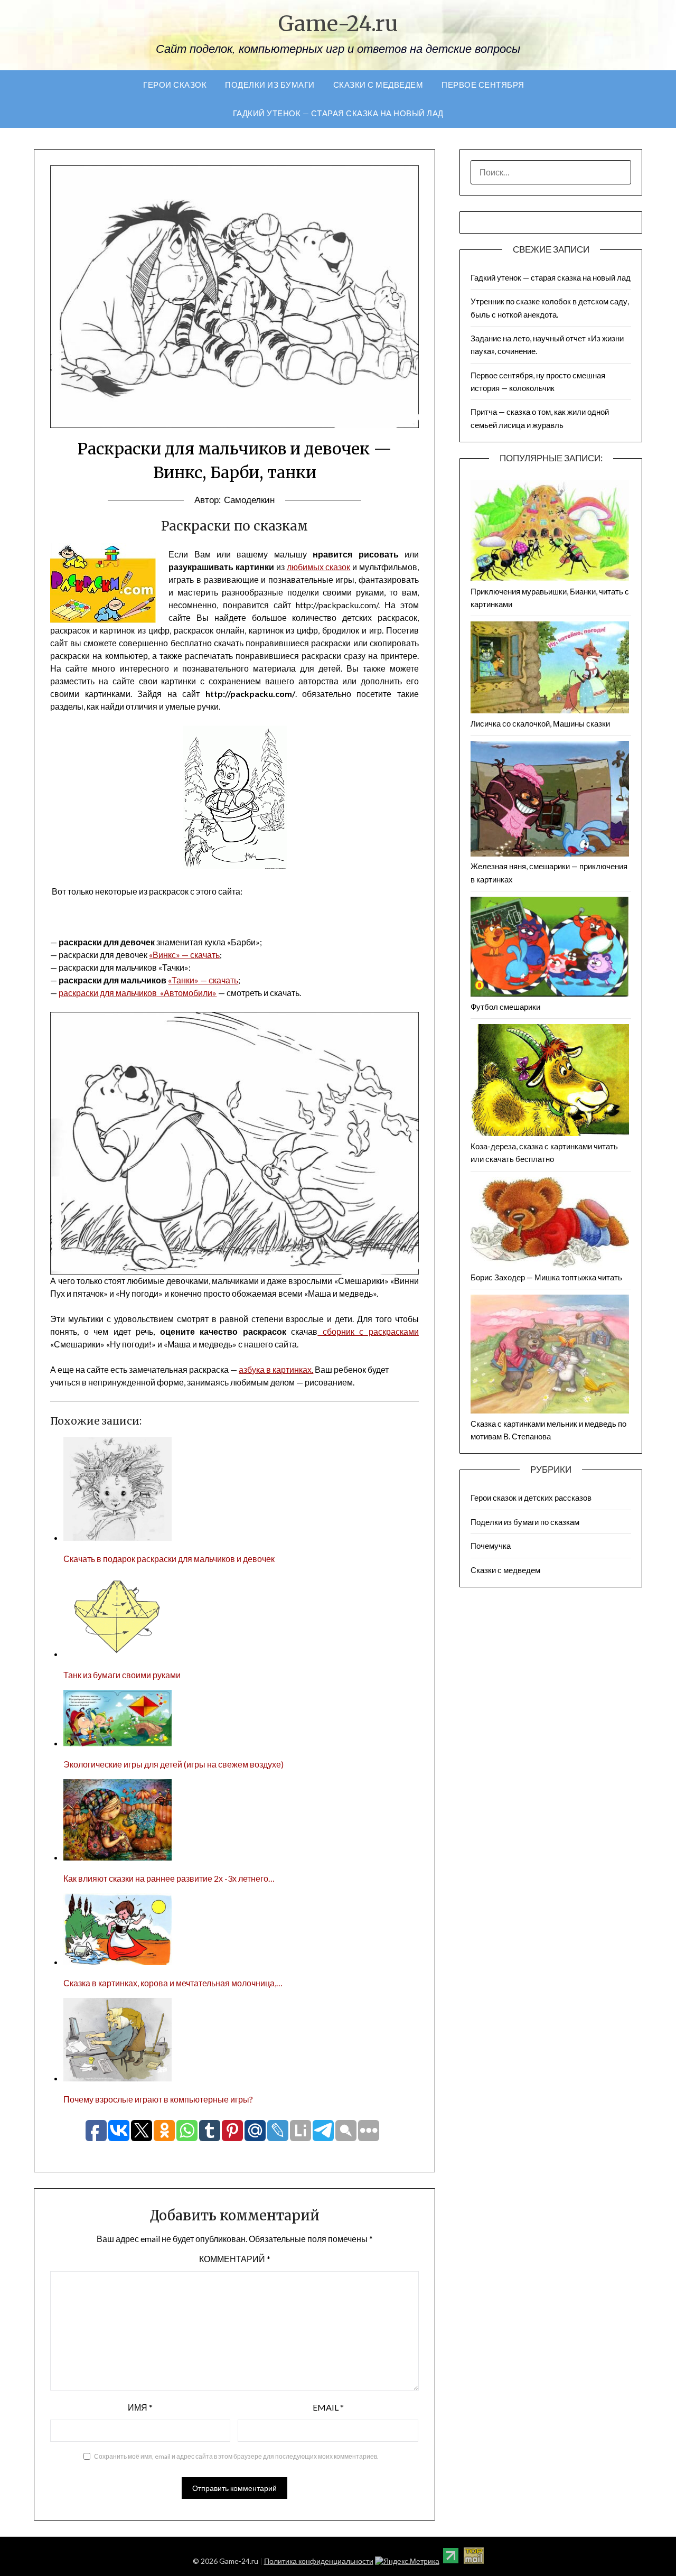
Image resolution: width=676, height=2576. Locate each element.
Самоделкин (249, 500)
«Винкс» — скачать (184, 955)
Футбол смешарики (505, 1007)
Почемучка (491, 1546)
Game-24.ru (338, 24)
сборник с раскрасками (368, 1331)
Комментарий (235, 2259)
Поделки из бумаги (270, 85)
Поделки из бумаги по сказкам (525, 1522)
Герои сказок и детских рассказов (531, 1498)
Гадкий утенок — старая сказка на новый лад (338, 113)
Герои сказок (175, 85)
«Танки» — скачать (203, 980)
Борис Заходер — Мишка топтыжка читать (546, 1277)
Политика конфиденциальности (319, 2561)
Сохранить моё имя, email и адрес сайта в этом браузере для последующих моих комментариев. (236, 2456)
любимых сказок (319, 567)
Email (328, 2407)
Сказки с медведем (378, 85)
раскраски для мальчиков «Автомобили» (138, 993)
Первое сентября (483, 85)
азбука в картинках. (276, 1369)
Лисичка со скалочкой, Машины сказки (540, 723)
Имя (140, 2407)
